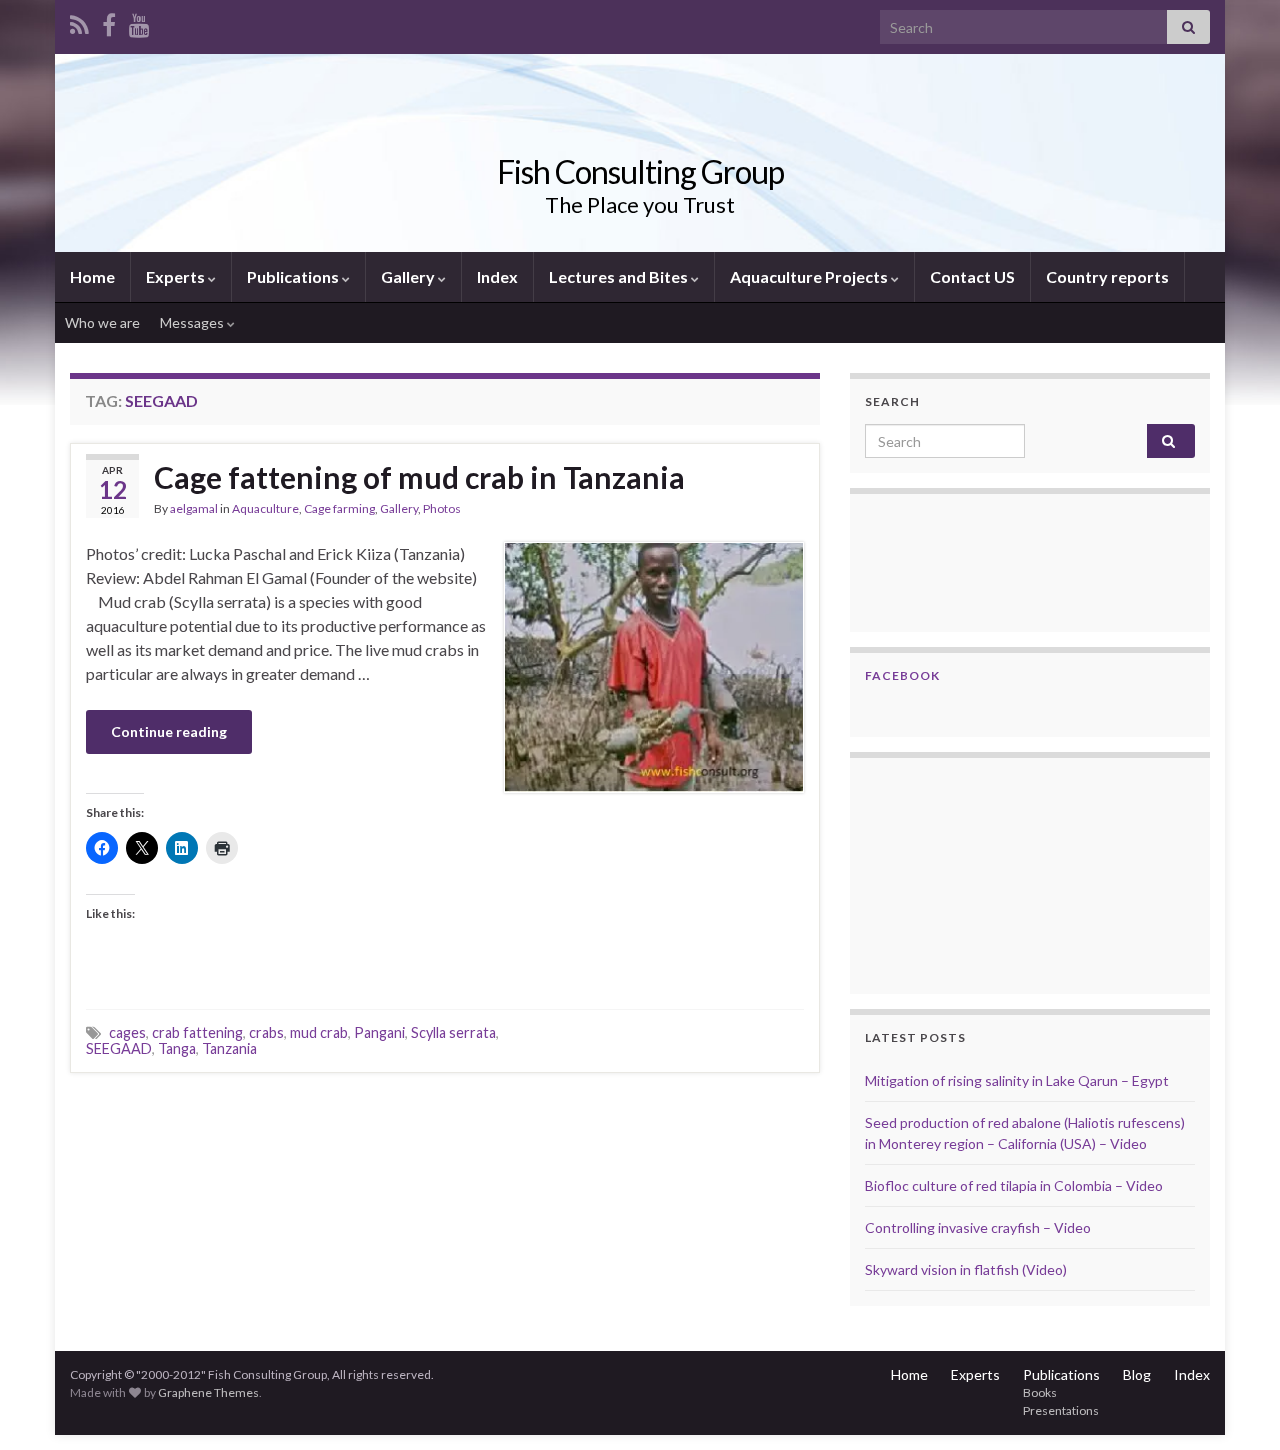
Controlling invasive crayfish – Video (978, 1227)
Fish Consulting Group (640, 171)
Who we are (102, 322)
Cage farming (339, 508)
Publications (294, 276)
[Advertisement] (965, 873)
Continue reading (169, 731)
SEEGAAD (119, 1048)
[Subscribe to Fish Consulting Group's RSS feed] (79, 21)
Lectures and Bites (620, 276)
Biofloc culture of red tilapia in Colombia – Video (1014, 1185)
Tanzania (229, 1048)
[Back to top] (1235, 1405)
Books (1040, 1392)
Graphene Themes (208, 1392)
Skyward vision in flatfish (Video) (966, 1269)
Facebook (902, 675)
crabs (266, 1032)
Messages (193, 322)
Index (497, 276)
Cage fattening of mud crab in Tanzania (419, 477)
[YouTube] (139, 21)
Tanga (177, 1048)
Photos (442, 508)
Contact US (972, 276)
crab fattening (197, 1032)
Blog (1137, 1374)
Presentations (1061, 1410)
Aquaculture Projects (810, 276)
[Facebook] (109, 21)
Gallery (409, 276)
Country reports (1107, 276)
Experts (177, 276)
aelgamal (194, 508)
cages (127, 1032)
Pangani (379, 1032)
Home (92, 276)
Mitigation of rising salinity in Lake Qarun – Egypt (1017, 1080)
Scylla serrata (453, 1032)
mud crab (319, 1032)
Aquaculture (265, 508)
